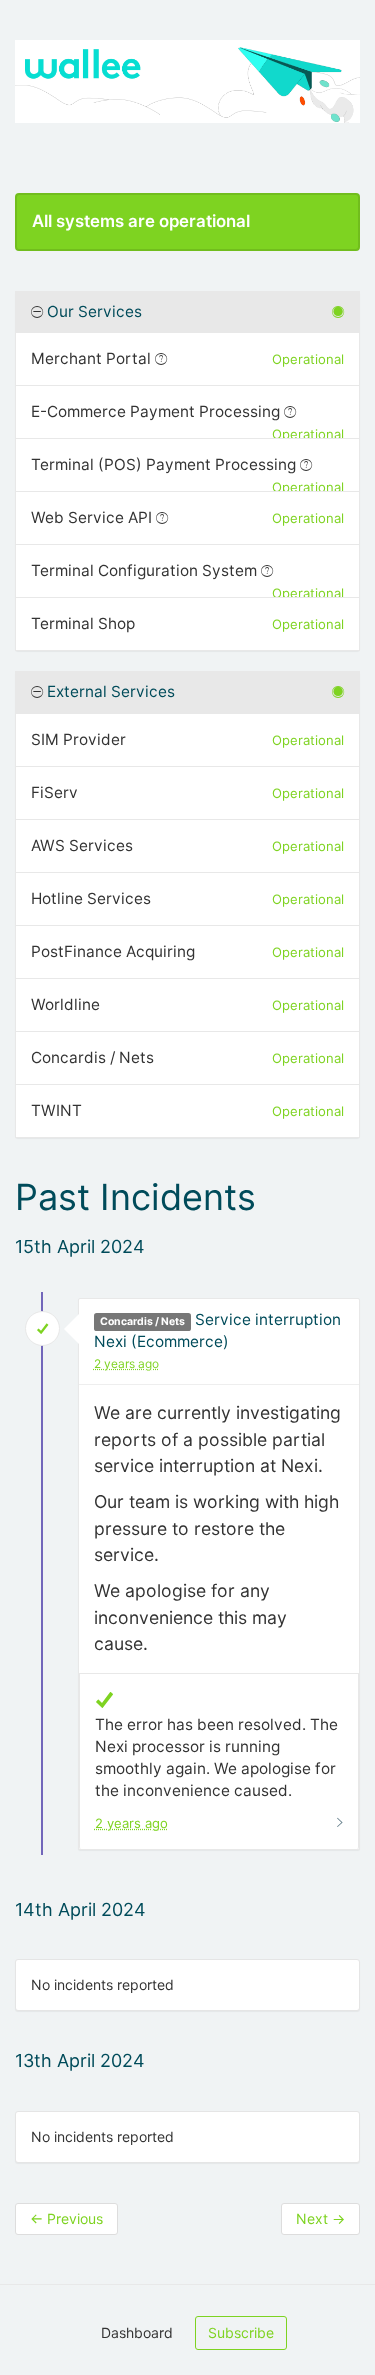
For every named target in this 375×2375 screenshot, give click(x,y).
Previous (66, 2218)
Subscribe (241, 2332)
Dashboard (137, 2332)
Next (320, 2218)
